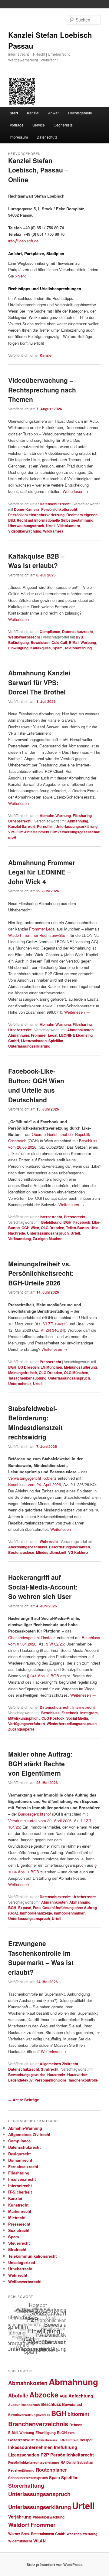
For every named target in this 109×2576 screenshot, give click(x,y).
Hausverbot (77, 2075)
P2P (45, 2455)
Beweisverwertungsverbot (29, 2415)
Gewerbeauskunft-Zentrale (57, 2440)
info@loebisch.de (23, 241)
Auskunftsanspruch (24, 2405)
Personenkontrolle (50, 2080)
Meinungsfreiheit (23, 1373)
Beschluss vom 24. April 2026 (35, 1484)
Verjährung (20, 2517)
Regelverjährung (21, 2470)
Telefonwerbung (78, 648)
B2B (79, 637)
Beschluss (50, 1713)
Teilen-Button (77, 1228)
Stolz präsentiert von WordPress (55, 2565)
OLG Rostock (53, 1718)
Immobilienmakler (69, 1913)
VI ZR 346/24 (52, 1330)
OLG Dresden (53, 1228)
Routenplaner (51, 2470)
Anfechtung (81, 2396)
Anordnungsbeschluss (28, 1547)
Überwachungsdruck (26, 526)
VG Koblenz (78, 1552)
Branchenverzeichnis (38, 2424)
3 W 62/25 (55, 1644)
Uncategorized (22, 2262)
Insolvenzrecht (22, 2179)
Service (39, 125)
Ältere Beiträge (24, 2100)
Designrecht (19, 2154)
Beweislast (40, 642)
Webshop (74, 2534)
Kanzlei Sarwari (22, 826)
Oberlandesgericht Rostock (32, 1637)
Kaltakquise (41, 648)
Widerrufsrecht (20, 2541)
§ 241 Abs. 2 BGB (43, 1676)
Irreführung (66, 2447)
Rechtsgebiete (80, 113)
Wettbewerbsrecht (24, 637)
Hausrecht (56, 2075)
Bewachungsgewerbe (27, 2075)
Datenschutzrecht (55, 504)
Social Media (77, 1718)
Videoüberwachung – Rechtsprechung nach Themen (42, 390)
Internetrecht (51, 1217)
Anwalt (54, 113)
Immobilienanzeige (36, 1913)
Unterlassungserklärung (76, 826)
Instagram (89, 1713)
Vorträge (17, 125)
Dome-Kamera (27, 509)
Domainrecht (20, 2160)
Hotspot (86, 2440)
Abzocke (44, 2395)
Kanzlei (33, 113)
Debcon (76, 2425)
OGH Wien (30, 1228)
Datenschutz (47, 137)
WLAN (40, 2541)
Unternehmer (20, 1383)
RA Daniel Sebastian (77, 2462)
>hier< (21, 276)
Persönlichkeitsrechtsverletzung (36, 515)
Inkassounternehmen (30, 2447)
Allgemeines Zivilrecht (59, 2064)
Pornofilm (45, 826)
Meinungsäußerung (80, 1367)
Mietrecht (17, 2218)
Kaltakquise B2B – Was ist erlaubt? (36, 561)
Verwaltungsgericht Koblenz (32, 1478)
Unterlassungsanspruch (48, 1233)
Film (71, 2433)
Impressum (19, 137)
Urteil (51, 526)
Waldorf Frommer (32, 2525)
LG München (51, 1367)
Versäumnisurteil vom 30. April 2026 (40, 1821)
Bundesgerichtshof (35, 1814)
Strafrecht (50, 2069)
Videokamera (69, 526)
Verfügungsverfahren (26, 1724)
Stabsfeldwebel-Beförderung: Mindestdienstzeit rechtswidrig (35, 1423)
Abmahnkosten (80, 1030)
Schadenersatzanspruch (28, 2478)
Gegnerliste (63, 125)
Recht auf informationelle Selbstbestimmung (55, 520)
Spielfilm (56, 1041)
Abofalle (18, 2395)
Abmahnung (78, 821)
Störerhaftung (26, 2485)
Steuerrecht (19, 2243)
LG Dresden (28, 1367)
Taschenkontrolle (83, 2080)
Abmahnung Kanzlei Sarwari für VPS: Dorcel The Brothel (39, 682)
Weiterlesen (76, 491)
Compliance (50, 632)
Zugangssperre (21, 1729)
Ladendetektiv (20, 2080)
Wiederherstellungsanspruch (72, 1724)
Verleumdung (20, 1239)
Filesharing (82, 815)
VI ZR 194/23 (55, 1324)
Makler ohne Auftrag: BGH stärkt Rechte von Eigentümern (40, 1763)
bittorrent (78, 2414)
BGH (67, 1222)
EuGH (62, 2433)
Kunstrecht (18, 2205)
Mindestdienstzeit (51, 1552)
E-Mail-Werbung (82, 642)
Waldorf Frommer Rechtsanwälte (37, 935)
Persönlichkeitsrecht (59, 509)
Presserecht (75, 1217)
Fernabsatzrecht (23, 2166)
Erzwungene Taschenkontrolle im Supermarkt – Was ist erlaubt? (41, 1958)
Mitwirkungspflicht (24, 1718)
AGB (63, 2396)
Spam (58, 648)
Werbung (90, 2534)
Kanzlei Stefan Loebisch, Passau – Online (38, 170)
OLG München (76, 1373)
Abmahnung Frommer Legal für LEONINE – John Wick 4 (42, 872)
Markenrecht (20, 2211)
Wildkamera (53, 531)
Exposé (25, 1908)
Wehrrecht (49, 1541)
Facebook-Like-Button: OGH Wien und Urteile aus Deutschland (36, 1085)
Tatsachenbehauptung (27, 1378)
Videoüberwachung (25, 531)
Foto (37, 1908)
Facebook (82, 1222)
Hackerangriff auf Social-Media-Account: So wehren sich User (43, 1587)
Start (14, 113)
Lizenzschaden (34, 1041)
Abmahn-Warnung (55, 815)
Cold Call (59, 642)
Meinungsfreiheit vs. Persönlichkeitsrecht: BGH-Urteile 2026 (41, 1273)
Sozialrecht (19, 2230)
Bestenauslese (21, 1552)
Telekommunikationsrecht (32, 2256)
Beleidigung (51, 1222)
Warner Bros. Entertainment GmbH (37, 2534)
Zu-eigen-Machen (48, 1239)
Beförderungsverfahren (69, 1547)
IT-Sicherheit (20, 2192)
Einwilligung (18, 648)
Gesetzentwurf (21, 2440)
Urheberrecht (20, 821)
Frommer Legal (42, 929)
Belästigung (18, 642)
